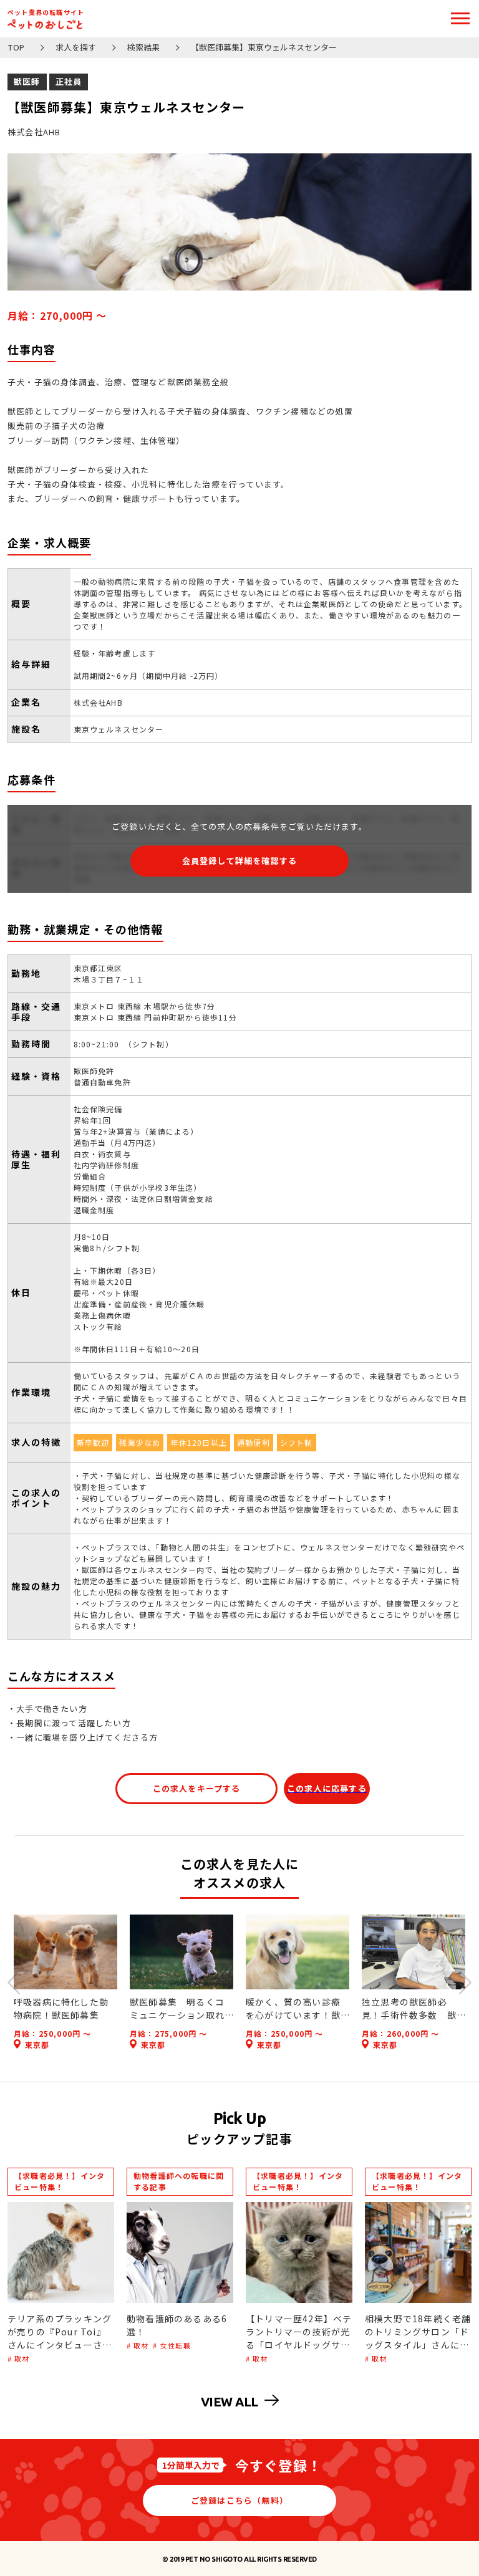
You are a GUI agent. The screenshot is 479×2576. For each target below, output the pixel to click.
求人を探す (76, 48)
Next (465, 1982)
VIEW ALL (230, 2401)
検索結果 (143, 48)
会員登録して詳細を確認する (240, 861)
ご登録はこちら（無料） (239, 2500)
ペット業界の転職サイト (46, 12)
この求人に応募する (327, 1788)
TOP (16, 48)
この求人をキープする (197, 1788)
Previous (14, 1982)
